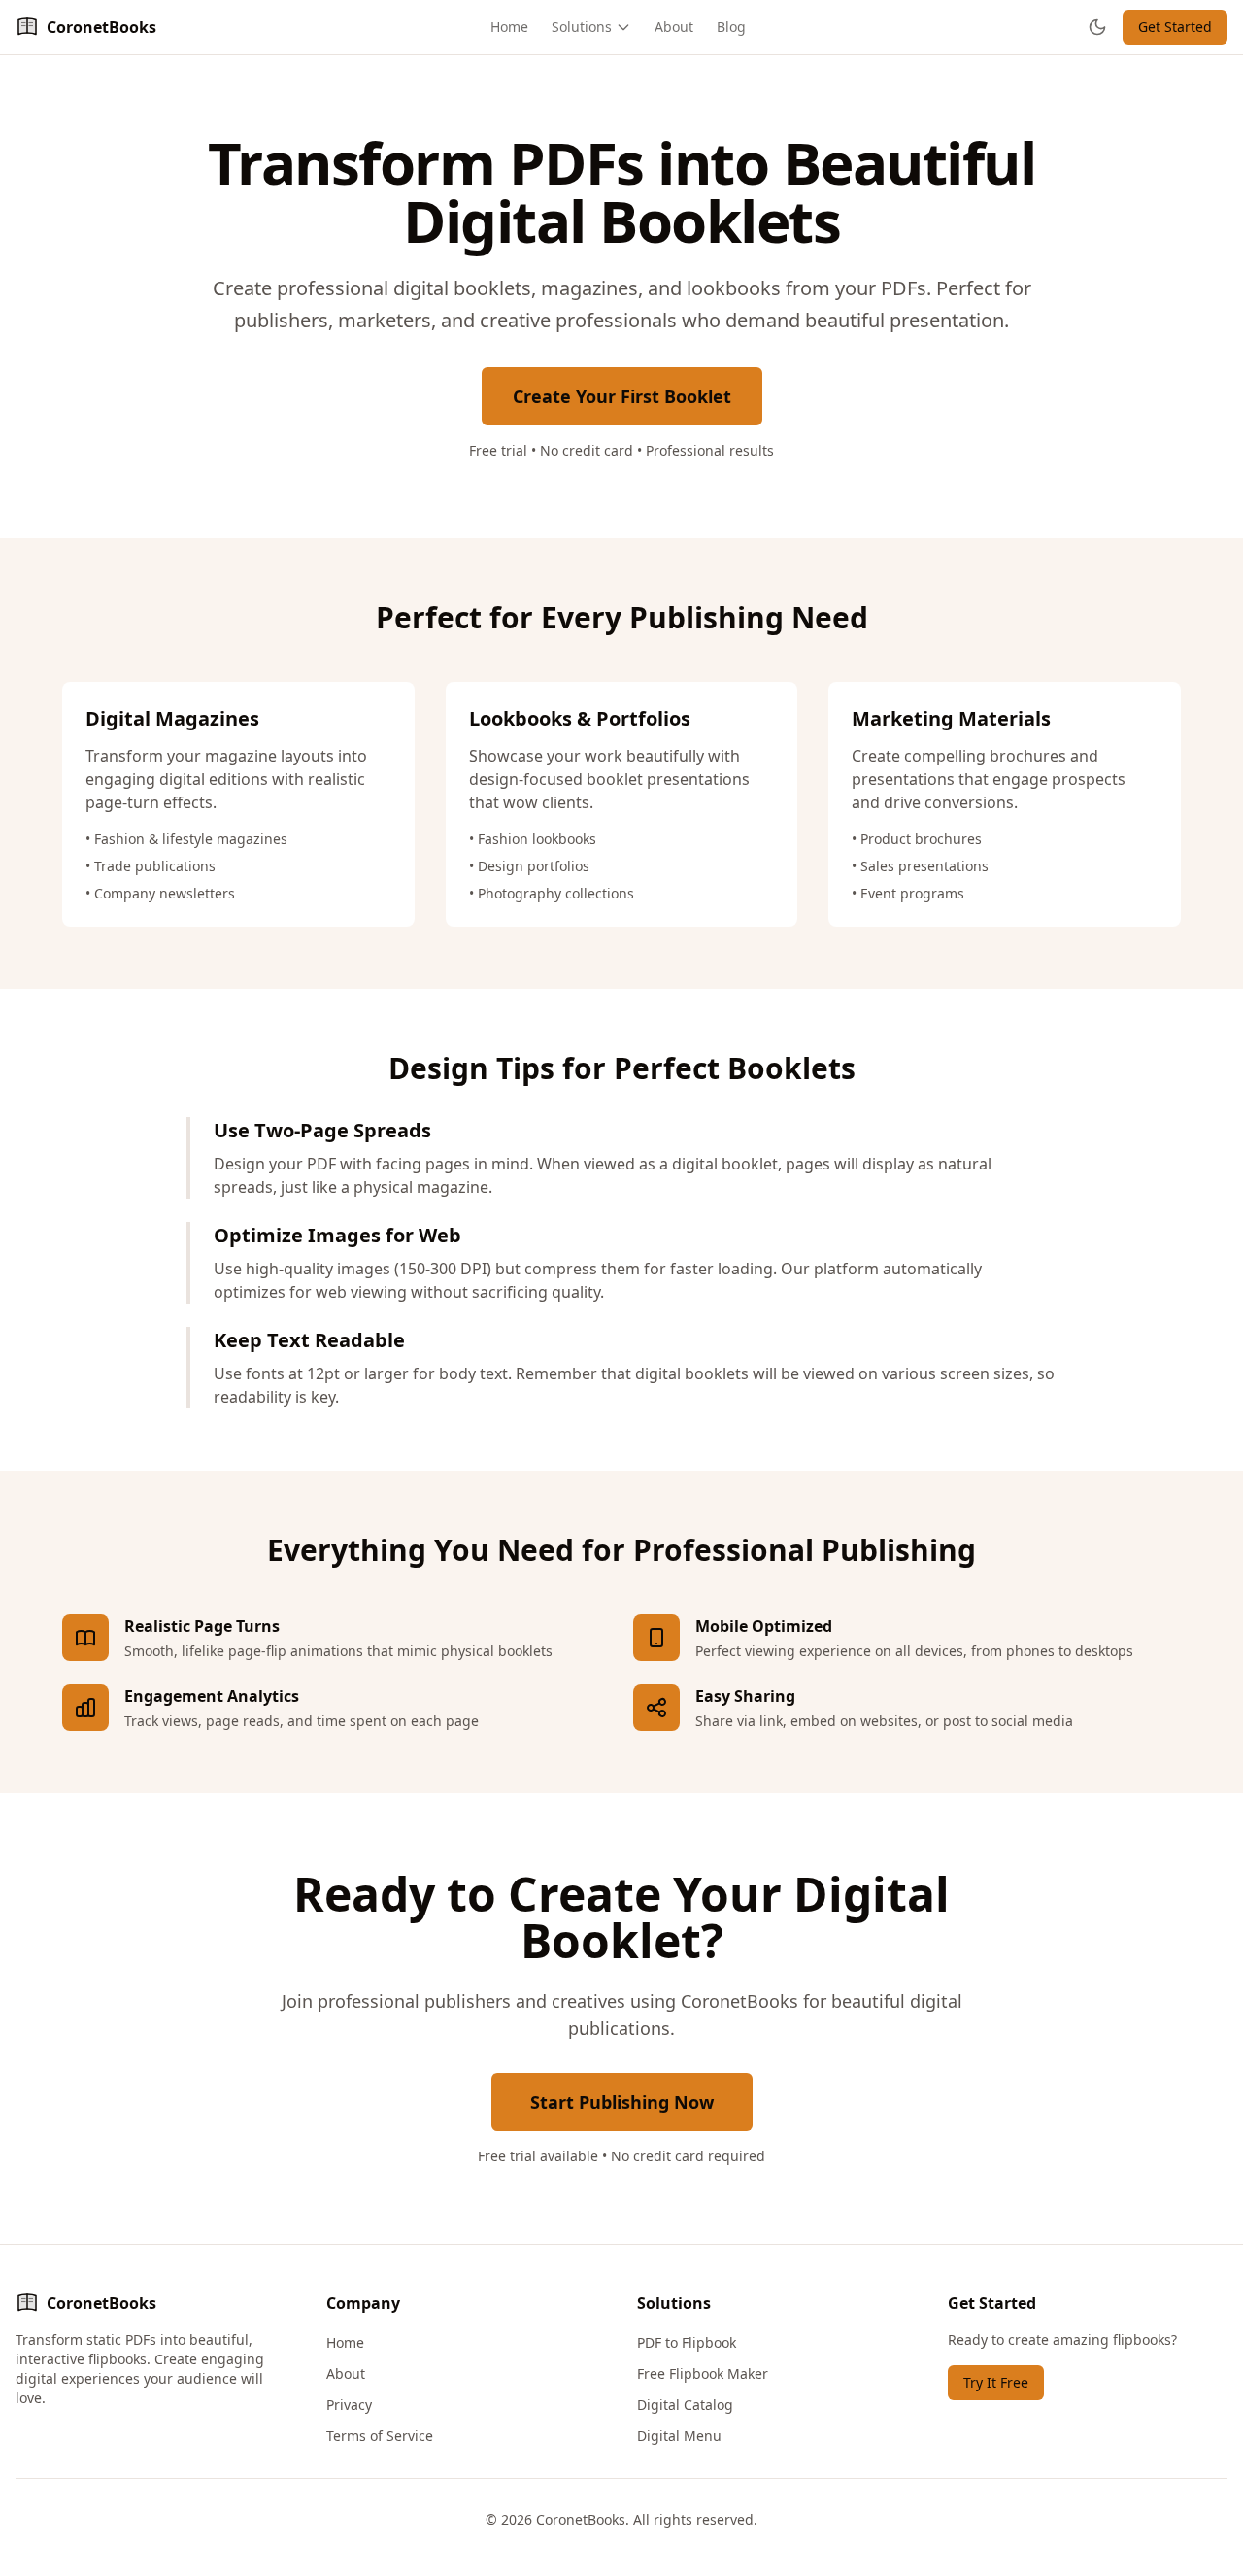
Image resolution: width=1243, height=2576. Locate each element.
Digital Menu (679, 2436)
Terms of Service (380, 2436)
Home (509, 27)
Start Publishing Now (622, 2102)
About (674, 27)
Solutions (582, 27)
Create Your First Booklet (622, 396)
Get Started (1175, 27)
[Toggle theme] (1097, 27)
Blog (731, 27)
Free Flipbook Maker (703, 2373)
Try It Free (996, 2382)
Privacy (349, 2405)
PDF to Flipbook (687, 2342)
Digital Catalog (685, 2405)
